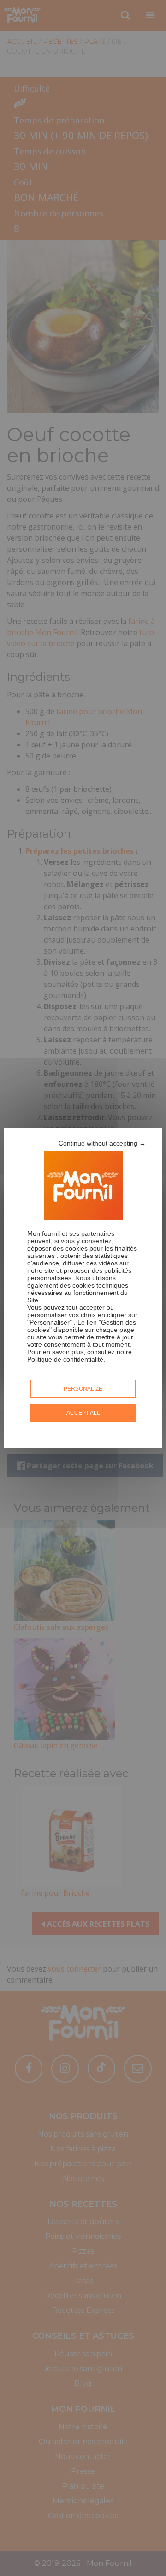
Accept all (83, 1413)
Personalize (83, 1389)
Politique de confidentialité (65, 1359)
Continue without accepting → (102, 1143)
